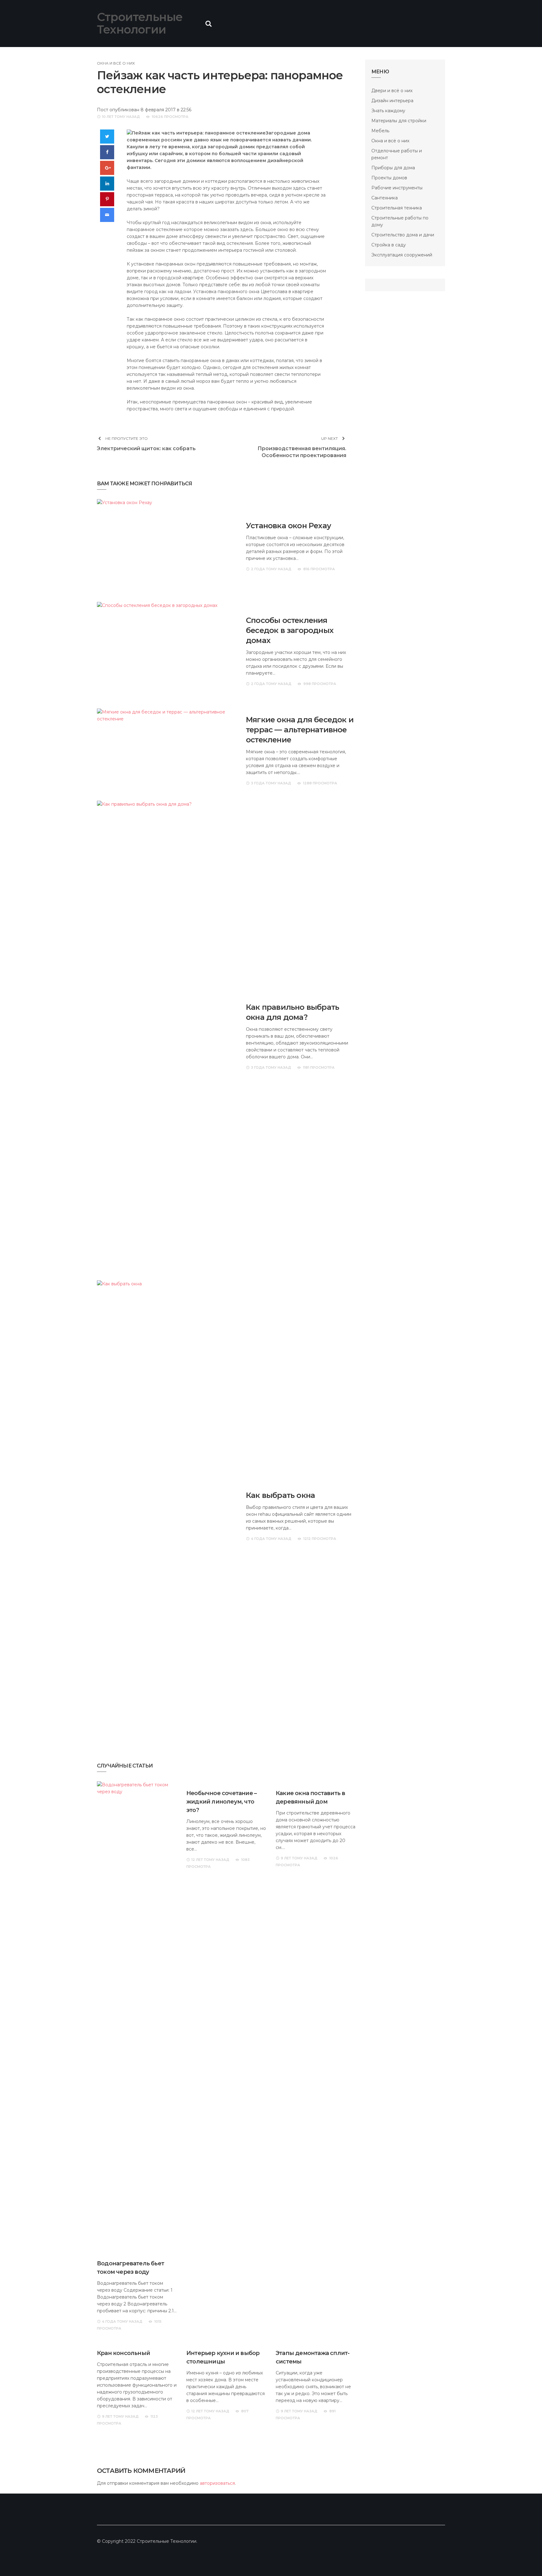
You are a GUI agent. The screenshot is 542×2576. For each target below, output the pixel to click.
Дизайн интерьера (392, 101)
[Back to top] (524, 2558)
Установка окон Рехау (288, 526)
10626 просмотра (170, 117)
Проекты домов (389, 178)
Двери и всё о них (392, 91)
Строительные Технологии (140, 23)
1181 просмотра (319, 1067)
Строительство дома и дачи (403, 235)
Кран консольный (123, 2353)
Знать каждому (388, 111)
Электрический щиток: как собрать (146, 448)
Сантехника (385, 198)
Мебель (380, 131)
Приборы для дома (393, 168)
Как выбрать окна (280, 1495)
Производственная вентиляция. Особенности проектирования (302, 452)
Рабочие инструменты (397, 188)
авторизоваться (217, 2483)
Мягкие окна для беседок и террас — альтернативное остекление (300, 730)
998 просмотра (320, 684)
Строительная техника (397, 208)
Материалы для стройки (399, 121)
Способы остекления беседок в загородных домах (290, 630)
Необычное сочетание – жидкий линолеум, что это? (221, 1802)
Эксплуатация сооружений (402, 255)
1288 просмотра (320, 783)
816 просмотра (319, 569)
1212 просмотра (320, 1539)
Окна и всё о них (116, 63)
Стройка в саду (389, 245)
